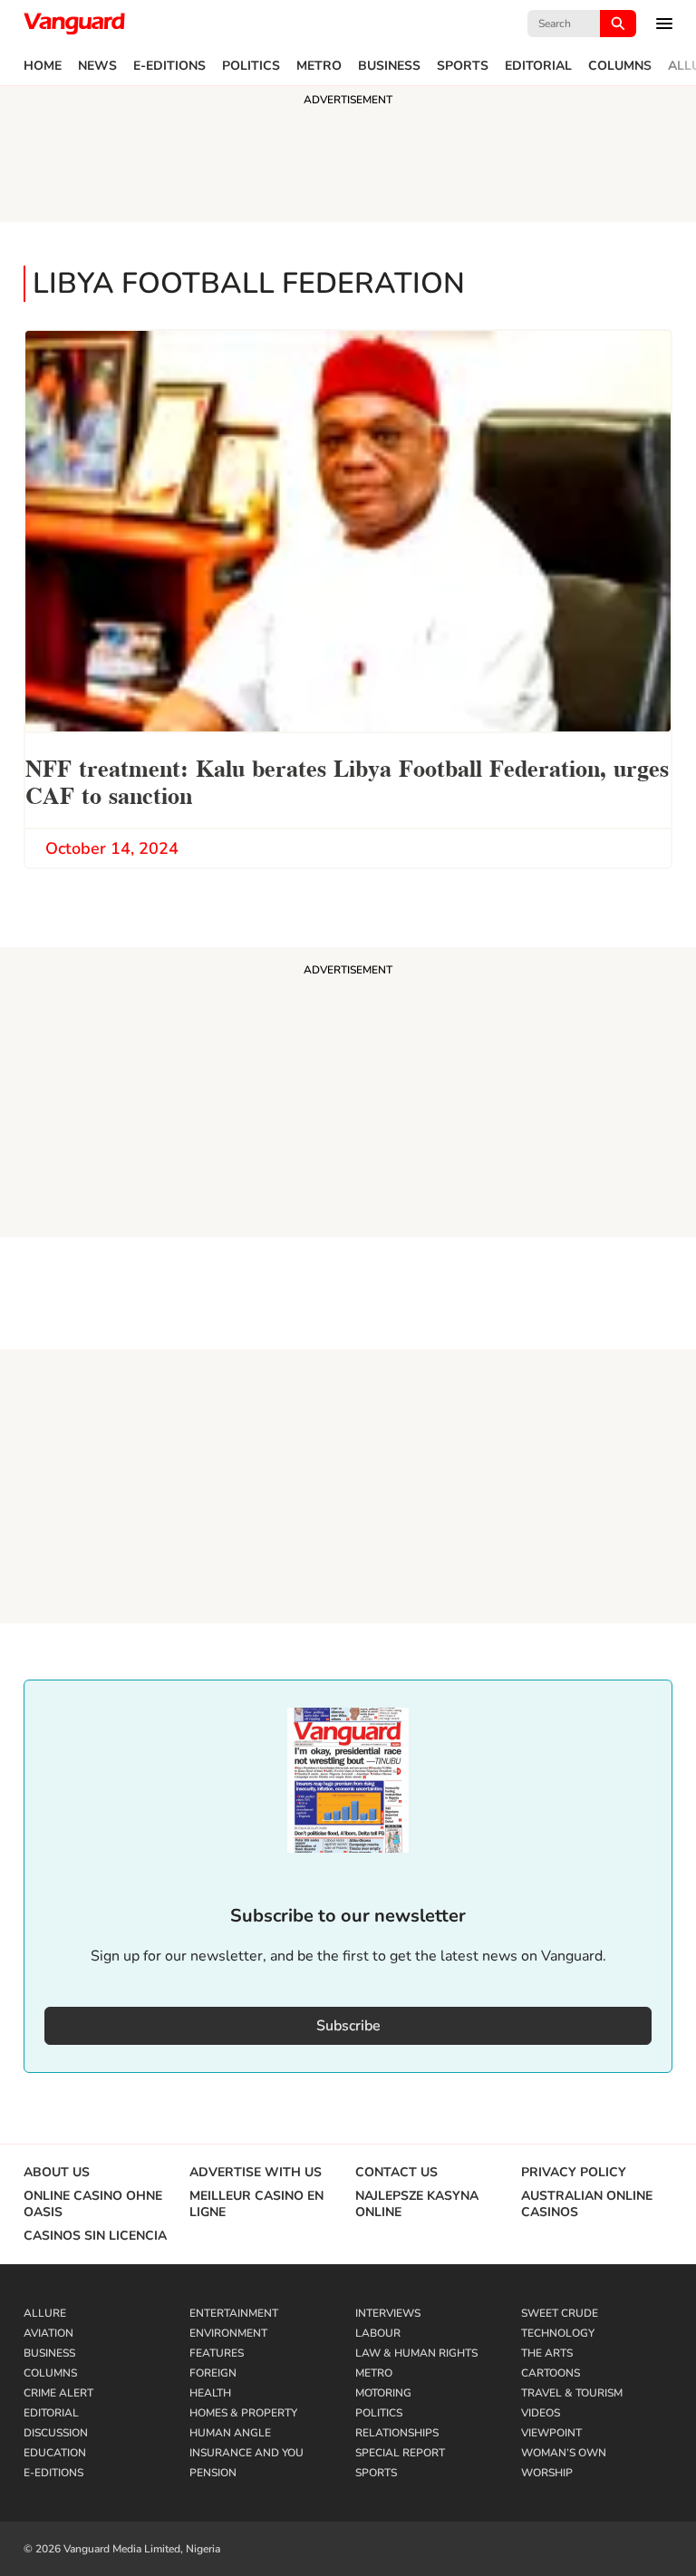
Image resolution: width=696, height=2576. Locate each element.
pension (213, 2473)
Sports (463, 66)
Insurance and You (246, 2453)
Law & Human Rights (416, 2353)
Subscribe (348, 2026)
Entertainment (234, 2313)
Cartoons (551, 2373)
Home (43, 66)
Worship (547, 2473)
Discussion (56, 2433)
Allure (45, 2313)
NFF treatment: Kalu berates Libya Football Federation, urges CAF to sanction (347, 780)
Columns (620, 66)
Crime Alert (58, 2393)
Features (217, 2353)
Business (389, 66)
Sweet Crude (560, 2313)
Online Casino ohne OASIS (93, 2204)
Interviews (388, 2313)
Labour (378, 2333)
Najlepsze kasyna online (417, 2204)
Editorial (538, 66)
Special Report (400, 2453)
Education (55, 2453)
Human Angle (230, 2433)
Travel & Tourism (572, 2393)
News (97, 66)
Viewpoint (551, 2433)
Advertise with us (256, 2173)
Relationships (397, 2433)
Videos (541, 2413)
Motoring (383, 2393)
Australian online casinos (587, 2204)
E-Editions (169, 66)
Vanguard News (74, 24)
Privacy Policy (574, 2173)
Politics (251, 66)
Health (210, 2393)
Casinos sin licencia (95, 2236)
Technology (558, 2333)
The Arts (547, 2353)
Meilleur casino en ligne (256, 2204)
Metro (319, 66)
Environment (228, 2333)
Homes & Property (243, 2413)
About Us (57, 2173)
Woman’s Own (564, 2453)
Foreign (213, 2373)
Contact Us (396, 2173)
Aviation (48, 2333)
